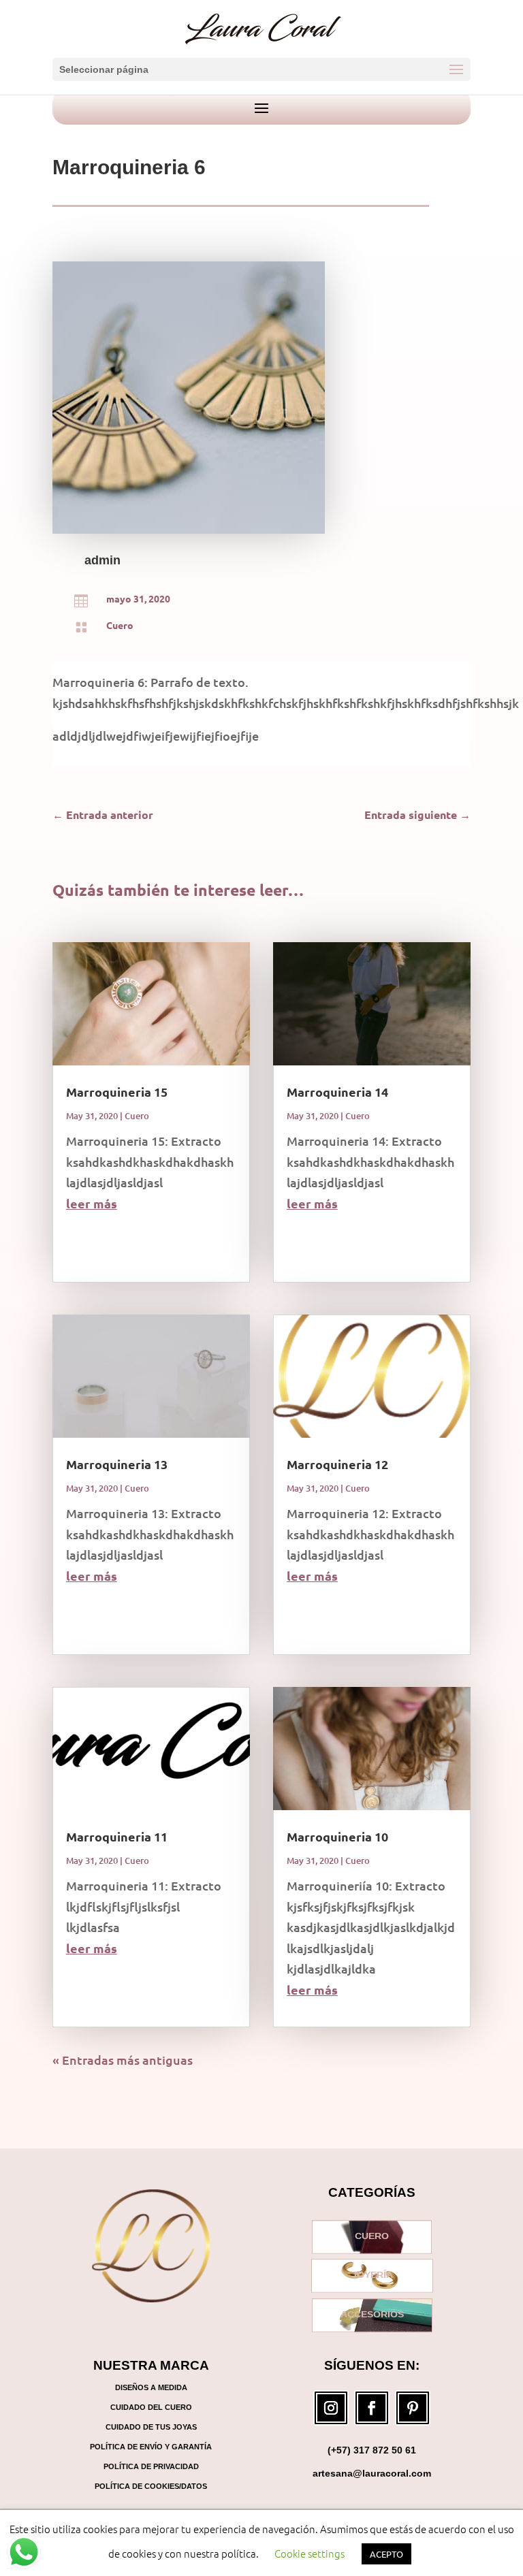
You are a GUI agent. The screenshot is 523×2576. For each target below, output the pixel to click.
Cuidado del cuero (151, 2407)
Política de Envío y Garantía (151, 2447)
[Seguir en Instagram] (331, 2408)
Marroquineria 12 (337, 1464)
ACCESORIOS (372, 2315)
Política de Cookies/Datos (151, 2486)
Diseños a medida (151, 2387)
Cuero (120, 625)
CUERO (372, 2236)
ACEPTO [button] (386, 2554)
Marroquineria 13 (117, 1464)
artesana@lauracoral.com (372, 2473)
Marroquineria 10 (337, 1836)
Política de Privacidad (151, 2466)
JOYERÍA (372, 2276)
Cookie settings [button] (310, 2553)
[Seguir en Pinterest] (413, 2408)
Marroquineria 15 (117, 1092)
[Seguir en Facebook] (372, 2408)
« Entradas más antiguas (123, 2060)
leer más (92, 1203)
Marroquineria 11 (117, 1836)
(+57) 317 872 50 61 (372, 2450)
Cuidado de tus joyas (151, 2427)
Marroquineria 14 (337, 1092)
